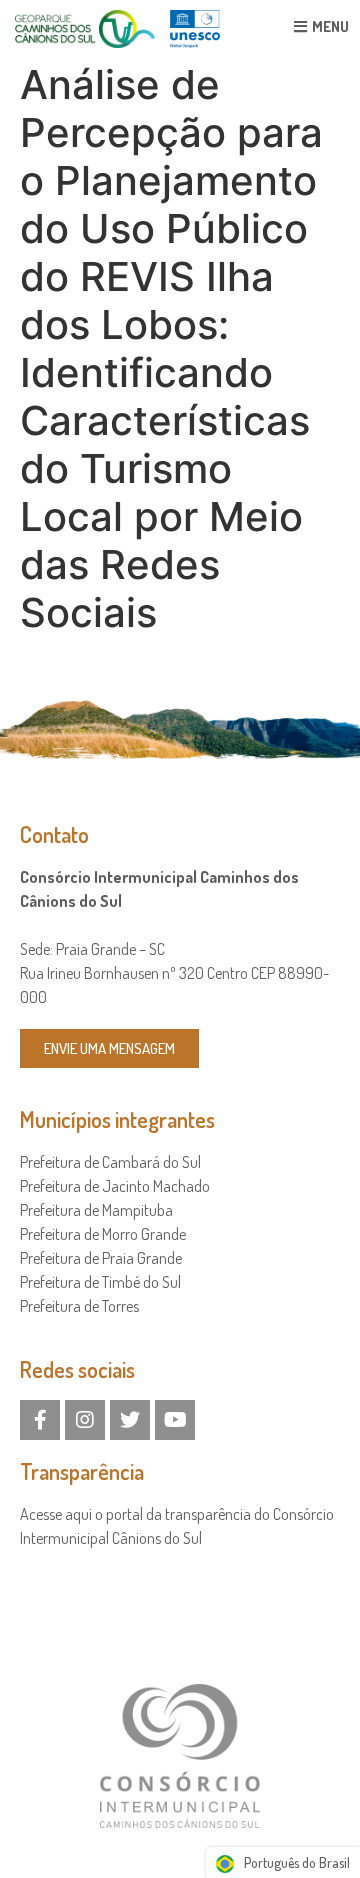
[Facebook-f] (40, 1420)
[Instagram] (85, 1420)
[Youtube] (175, 1420)
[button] (109, 1048)
